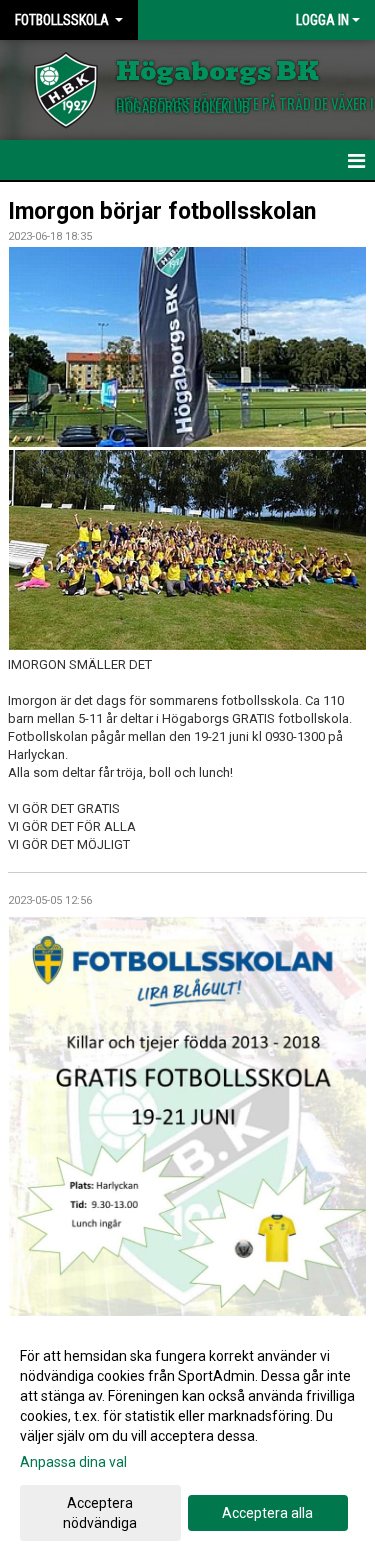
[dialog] (187, 1438)
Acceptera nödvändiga (100, 1513)
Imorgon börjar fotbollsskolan (162, 211)
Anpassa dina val (73, 1462)
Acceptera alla (267, 1513)
